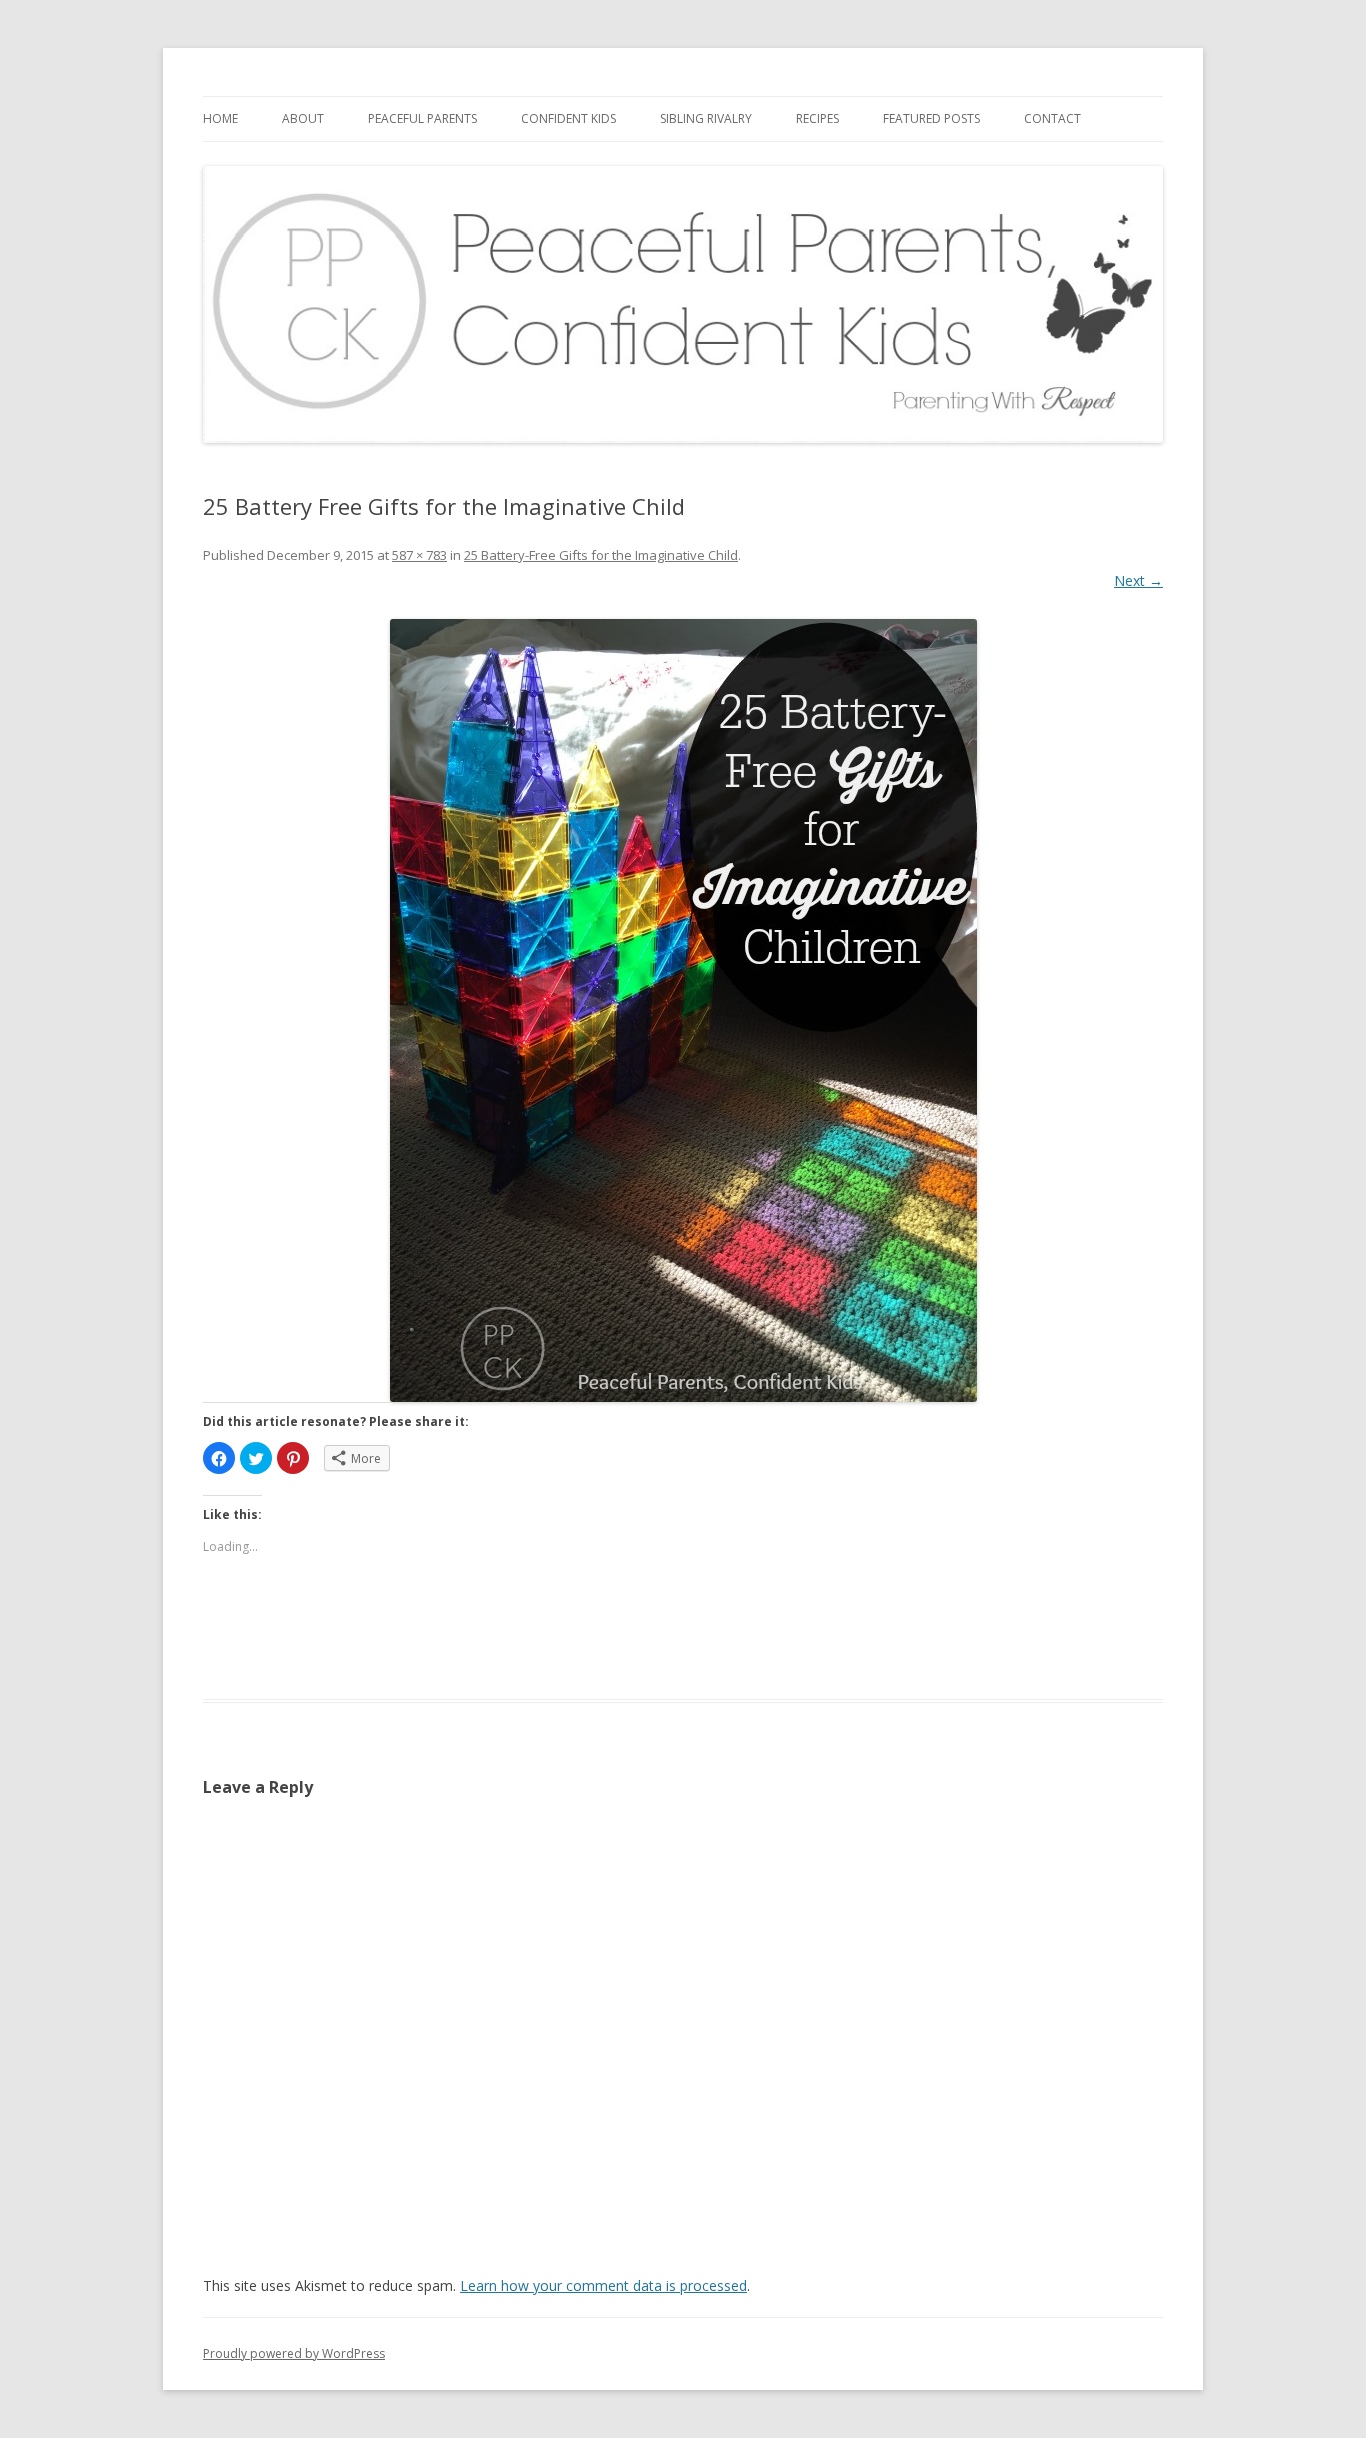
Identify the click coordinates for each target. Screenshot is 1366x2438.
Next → (1138, 580)
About (303, 118)
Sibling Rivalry (706, 118)
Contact (1052, 118)
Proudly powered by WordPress (294, 2353)
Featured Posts (931, 118)
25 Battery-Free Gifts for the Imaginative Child (601, 555)
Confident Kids (568, 118)
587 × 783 (419, 555)
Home (220, 118)
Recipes (817, 118)
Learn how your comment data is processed (603, 2285)
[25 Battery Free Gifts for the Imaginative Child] (683, 1010)
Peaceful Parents (422, 118)
